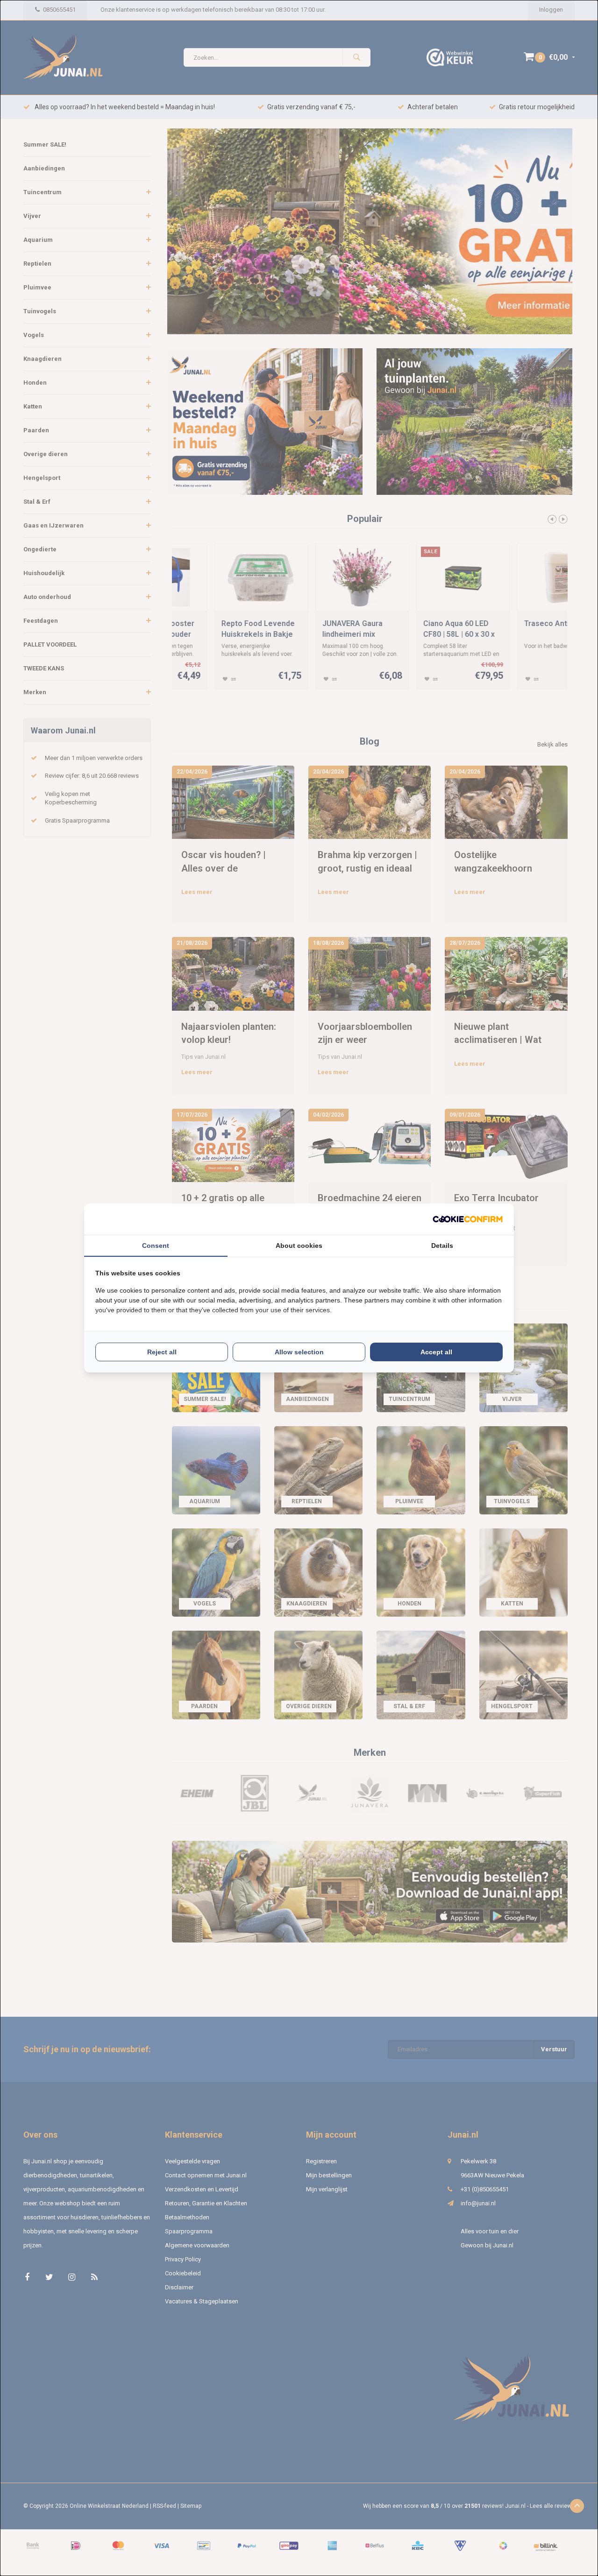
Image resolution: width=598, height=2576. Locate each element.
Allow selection (299, 1352)
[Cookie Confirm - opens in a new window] (468, 1219)
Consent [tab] (156, 1246)
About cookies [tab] (299, 1246)
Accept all (436, 1352)
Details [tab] (442, 1246)
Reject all (162, 1352)
